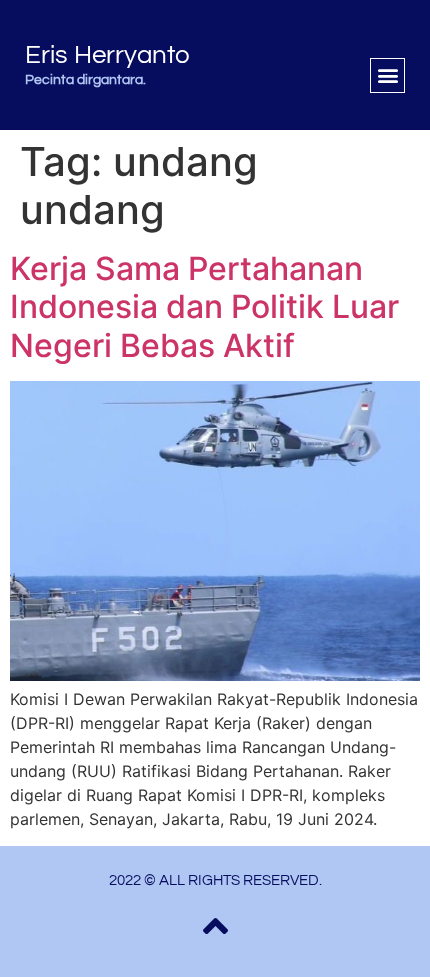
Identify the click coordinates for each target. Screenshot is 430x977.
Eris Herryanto (107, 55)
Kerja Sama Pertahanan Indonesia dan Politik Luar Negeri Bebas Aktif (204, 307)
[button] (387, 75)
